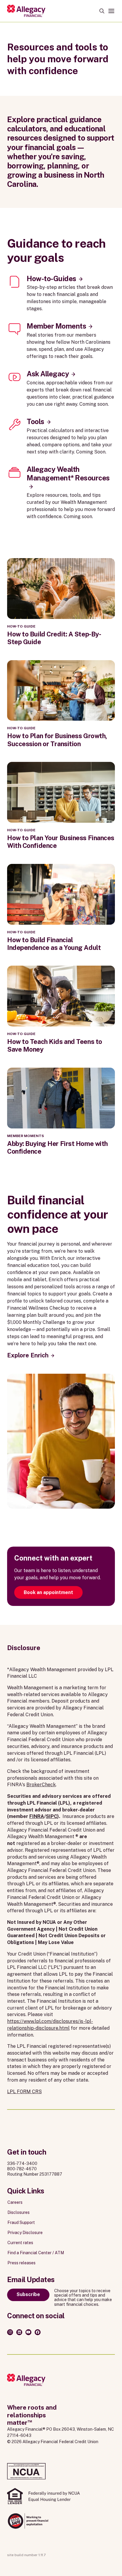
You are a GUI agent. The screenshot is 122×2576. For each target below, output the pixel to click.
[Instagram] (10, 2332)
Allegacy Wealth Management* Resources (68, 473)
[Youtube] (28, 2332)
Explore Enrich (28, 1355)
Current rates (20, 2243)
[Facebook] (38, 2332)
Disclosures (19, 2212)
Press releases (21, 2263)
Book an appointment (48, 1592)
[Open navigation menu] (111, 11)
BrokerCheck (41, 1785)
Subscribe (28, 2294)
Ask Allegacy (48, 374)
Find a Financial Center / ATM (36, 2253)
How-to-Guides (52, 278)
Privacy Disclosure (25, 2233)
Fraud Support (21, 2222)
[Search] (102, 11)
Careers (15, 2202)
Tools (36, 421)
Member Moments (56, 326)
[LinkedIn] (19, 2332)
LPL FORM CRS (24, 2092)
